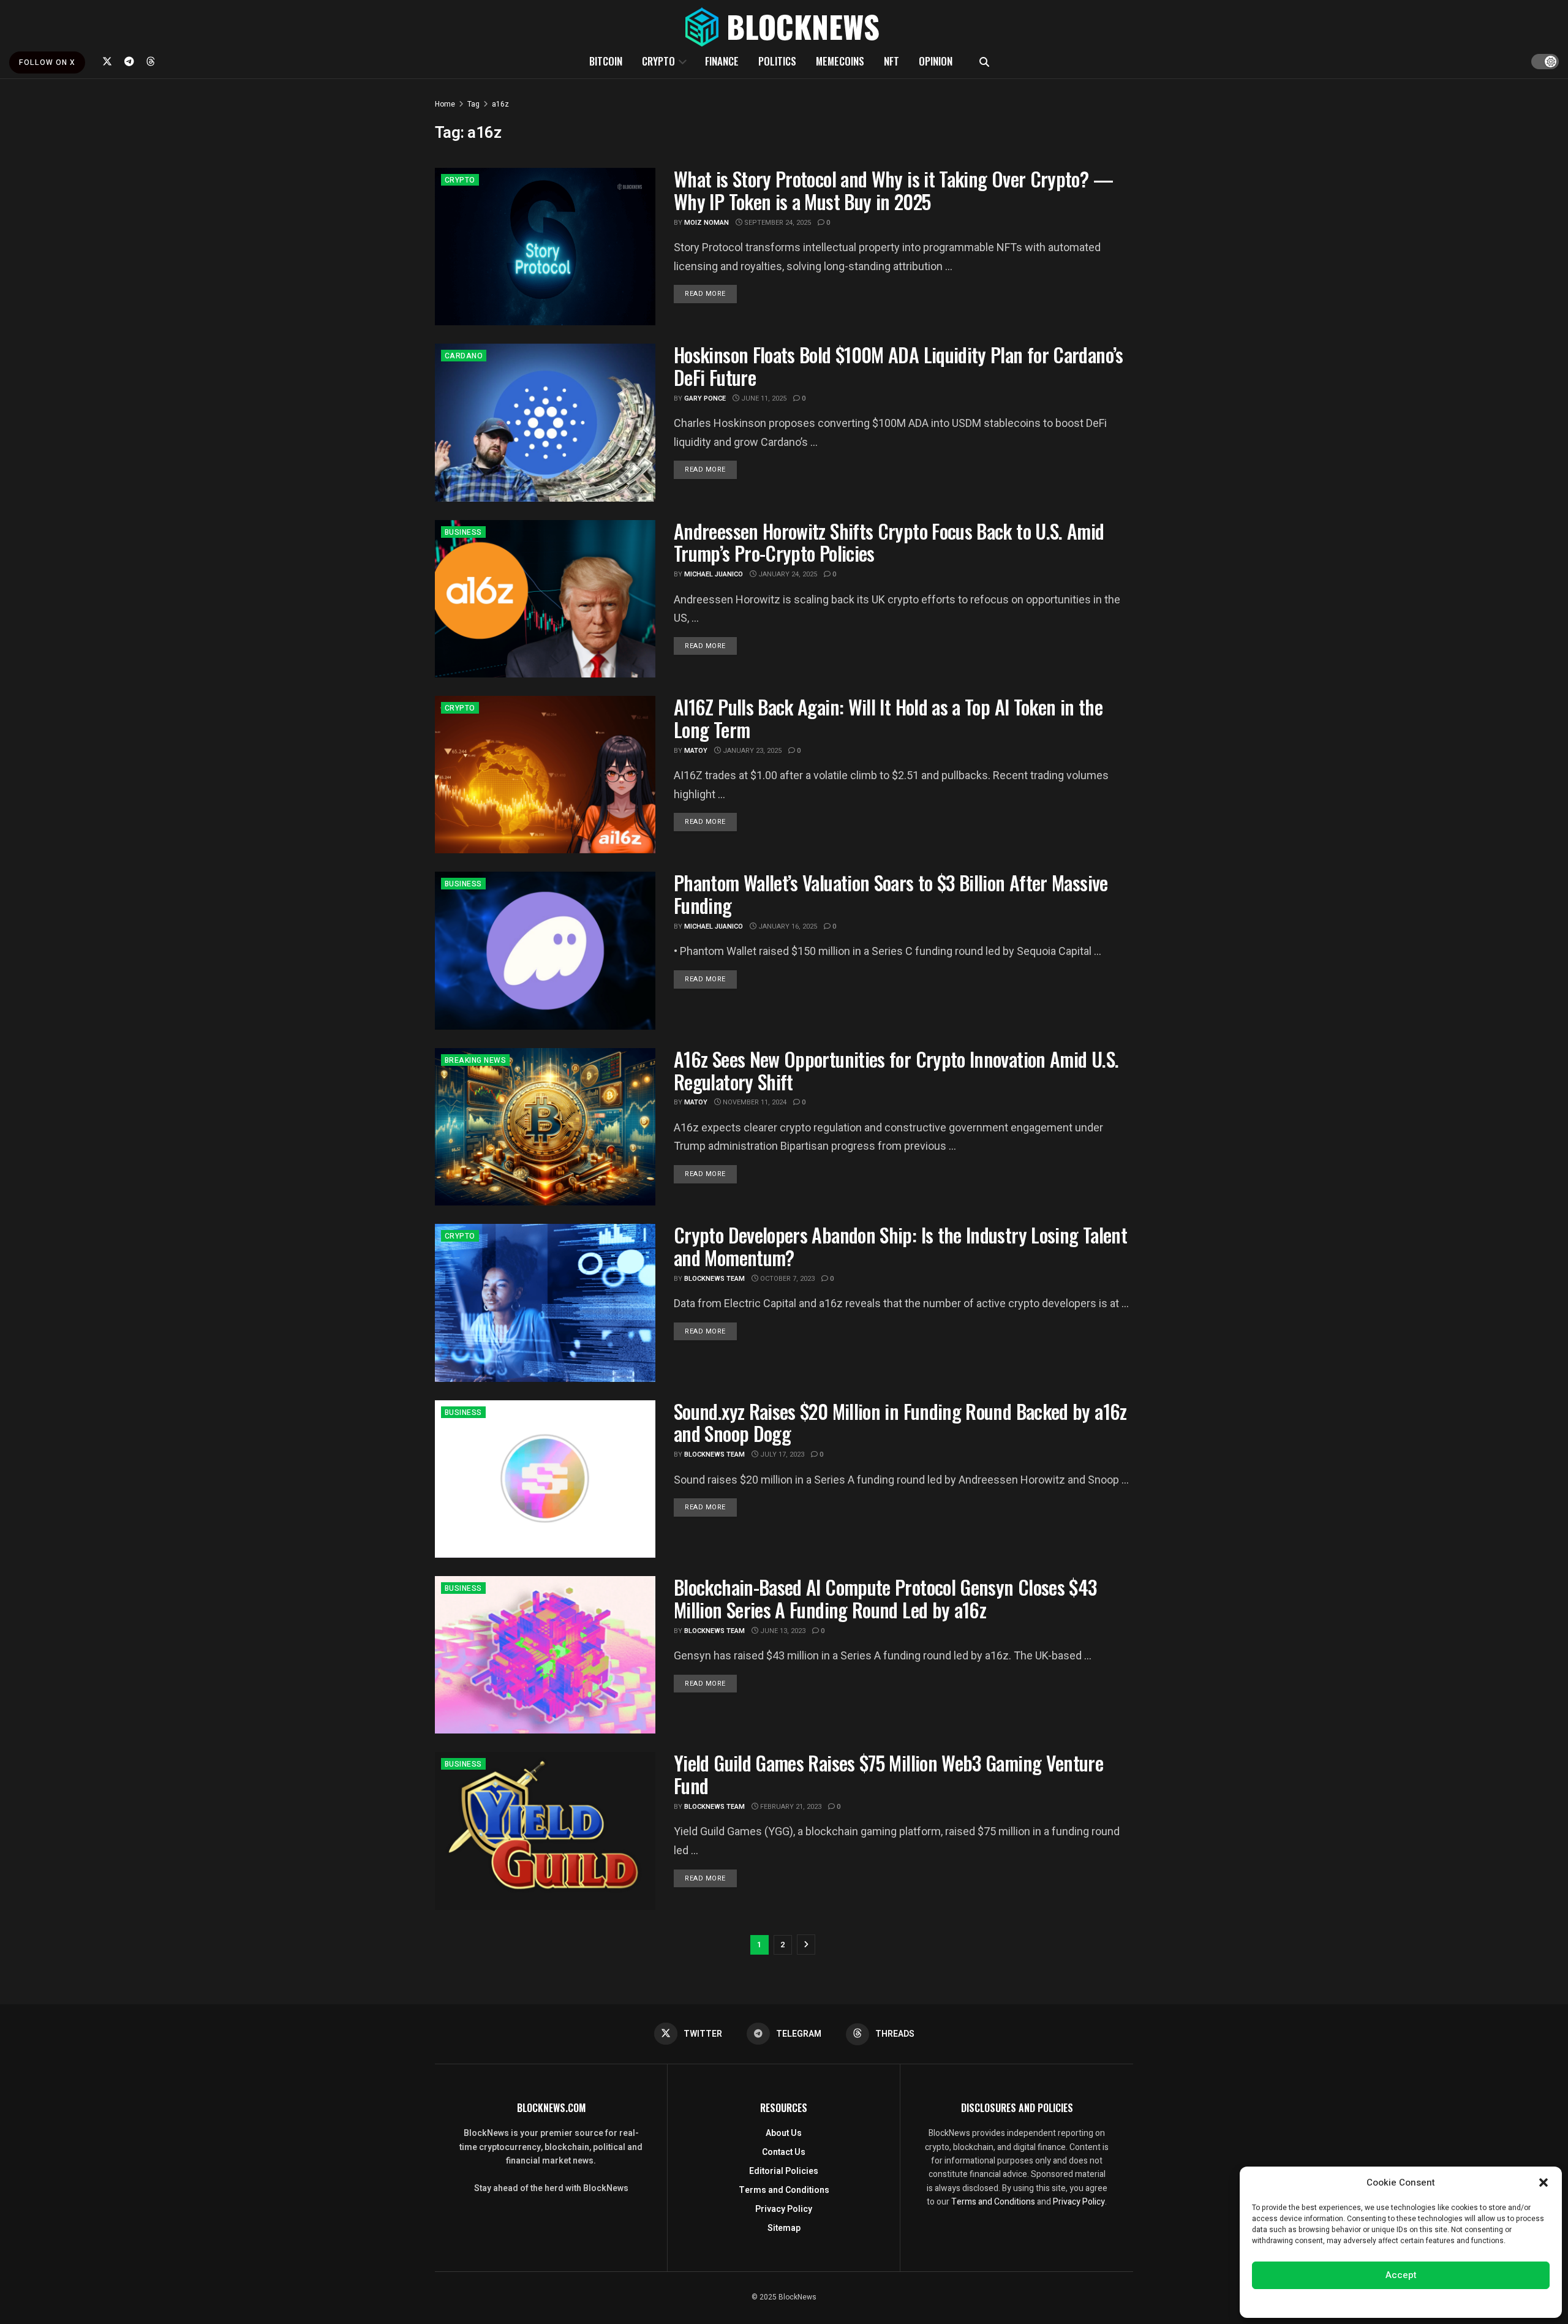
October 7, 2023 (786, 1279)
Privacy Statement (1435, 2302)
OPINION (936, 61)
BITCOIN (606, 61)
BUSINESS (463, 532)
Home (445, 104)
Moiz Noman (707, 223)
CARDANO (464, 356)
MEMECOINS (840, 61)
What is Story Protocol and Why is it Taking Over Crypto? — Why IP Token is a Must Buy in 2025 (893, 190)
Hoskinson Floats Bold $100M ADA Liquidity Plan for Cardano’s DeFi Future (899, 366)
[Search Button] (984, 61)
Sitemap (784, 2228)
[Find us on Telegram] (129, 61)
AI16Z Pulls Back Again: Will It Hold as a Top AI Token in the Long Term (888, 718)
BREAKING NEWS (475, 1060)
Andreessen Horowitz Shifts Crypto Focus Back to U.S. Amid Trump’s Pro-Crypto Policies (889, 542)
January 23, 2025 (751, 751)
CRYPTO (658, 61)
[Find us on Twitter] (107, 61)
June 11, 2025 (763, 398)
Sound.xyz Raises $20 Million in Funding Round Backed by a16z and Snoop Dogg (900, 1422)
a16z (500, 104)
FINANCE (722, 61)
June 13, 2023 (782, 1631)
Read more (711, 293)
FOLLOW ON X (47, 62)
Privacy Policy (784, 2209)
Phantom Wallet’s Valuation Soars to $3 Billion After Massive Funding (891, 894)
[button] (1543, 2183)
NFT (891, 61)
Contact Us (784, 2152)
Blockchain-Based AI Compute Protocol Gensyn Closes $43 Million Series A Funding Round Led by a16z (885, 1598)
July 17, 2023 (781, 1454)
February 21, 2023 (790, 1807)
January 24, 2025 (787, 574)
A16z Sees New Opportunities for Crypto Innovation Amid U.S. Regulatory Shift (896, 1070)
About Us (784, 2133)
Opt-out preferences (1364, 2302)
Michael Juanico (714, 574)
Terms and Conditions (784, 2190)
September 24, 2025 (777, 223)
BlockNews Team (714, 1279)
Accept (1401, 2275)
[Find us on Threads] (151, 61)
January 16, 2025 (787, 926)
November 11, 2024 (754, 1102)
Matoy (696, 751)
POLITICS (777, 61)
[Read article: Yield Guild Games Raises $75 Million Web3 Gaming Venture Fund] (545, 1831)
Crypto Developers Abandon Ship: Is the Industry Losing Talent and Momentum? (900, 1246)
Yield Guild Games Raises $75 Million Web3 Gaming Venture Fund (888, 1774)
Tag (473, 104)
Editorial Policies (784, 2171)
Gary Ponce (705, 398)
